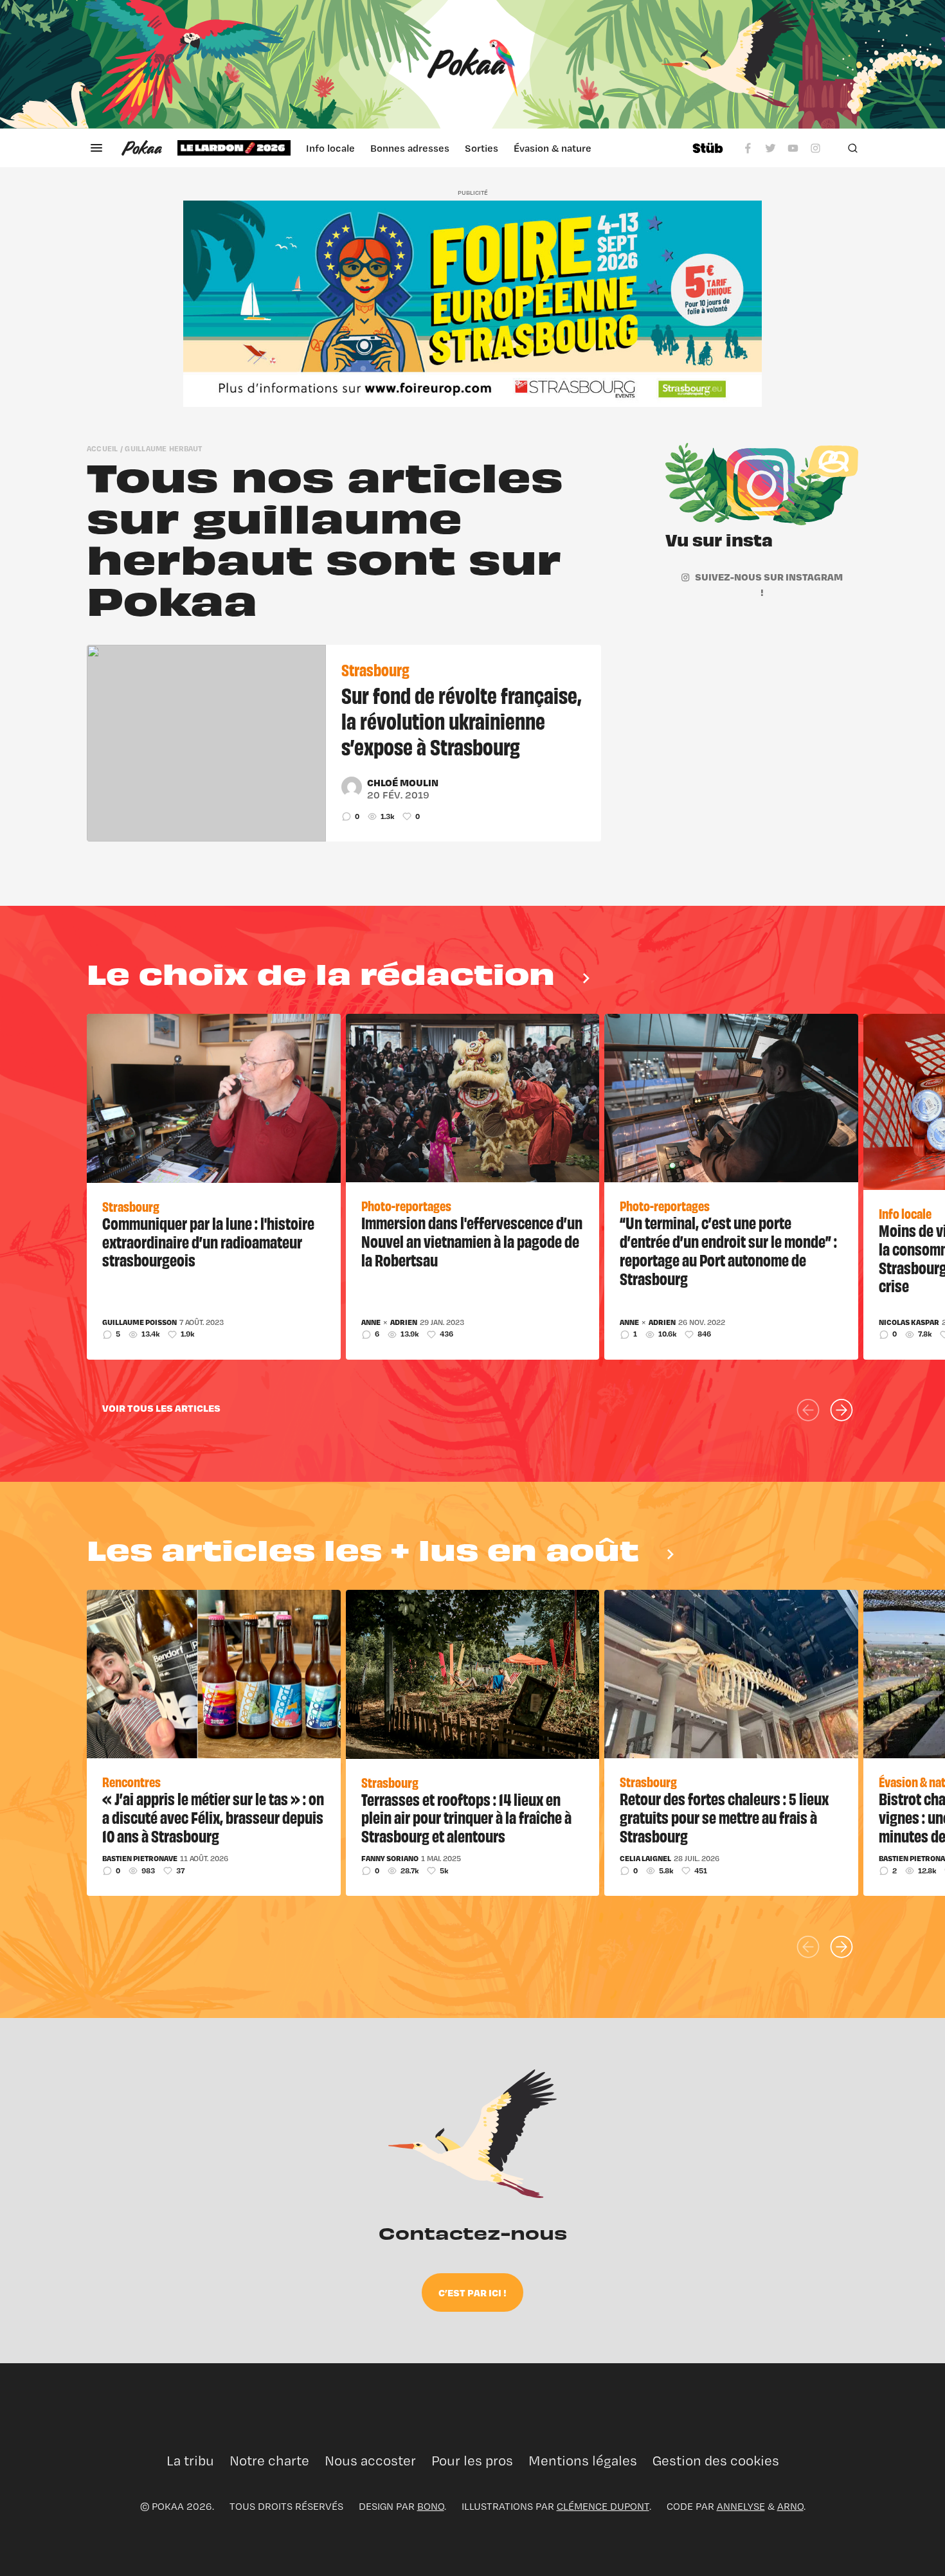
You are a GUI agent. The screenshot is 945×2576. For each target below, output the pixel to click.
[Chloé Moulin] (352, 787)
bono (431, 2506)
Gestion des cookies (716, 2461)
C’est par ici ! (473, 2292)
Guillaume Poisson (139, 1322)
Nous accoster (370, 2461)
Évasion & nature (553, 148)
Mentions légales (583, 2461)
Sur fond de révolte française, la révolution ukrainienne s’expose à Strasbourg (461, 720)
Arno (790, 2506)
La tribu (190, 2461)
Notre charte (269, 2461)
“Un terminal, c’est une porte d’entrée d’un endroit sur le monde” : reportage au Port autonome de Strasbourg (728, 1250)
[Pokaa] (473, 64)
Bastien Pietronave (140, 1859)
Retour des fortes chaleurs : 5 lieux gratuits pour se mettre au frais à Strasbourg (724, 1817)
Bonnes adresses (410, 148)
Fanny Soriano (390, 1859)
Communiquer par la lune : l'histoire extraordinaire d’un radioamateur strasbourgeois (208, 1241)
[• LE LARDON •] (234, 148)
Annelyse (741, 2506)
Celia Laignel (645, 1859)
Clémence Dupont (603, 2506)
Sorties (482, 148)
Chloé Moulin (403, 782)
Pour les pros (472, 2461)
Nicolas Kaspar (909, 1322)
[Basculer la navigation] (96, 148)
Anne (371, 1322)
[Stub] (708, 148)
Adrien (404, 1322)
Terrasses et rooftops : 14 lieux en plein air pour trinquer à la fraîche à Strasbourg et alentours (466, 1817)
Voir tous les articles (161, 1408)
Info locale (330, 148)
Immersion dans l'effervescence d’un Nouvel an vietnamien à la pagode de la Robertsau (472, 1241)
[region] (427, 148)
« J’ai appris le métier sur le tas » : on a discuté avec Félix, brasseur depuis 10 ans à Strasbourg (213, 1817)
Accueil (103, 448)
